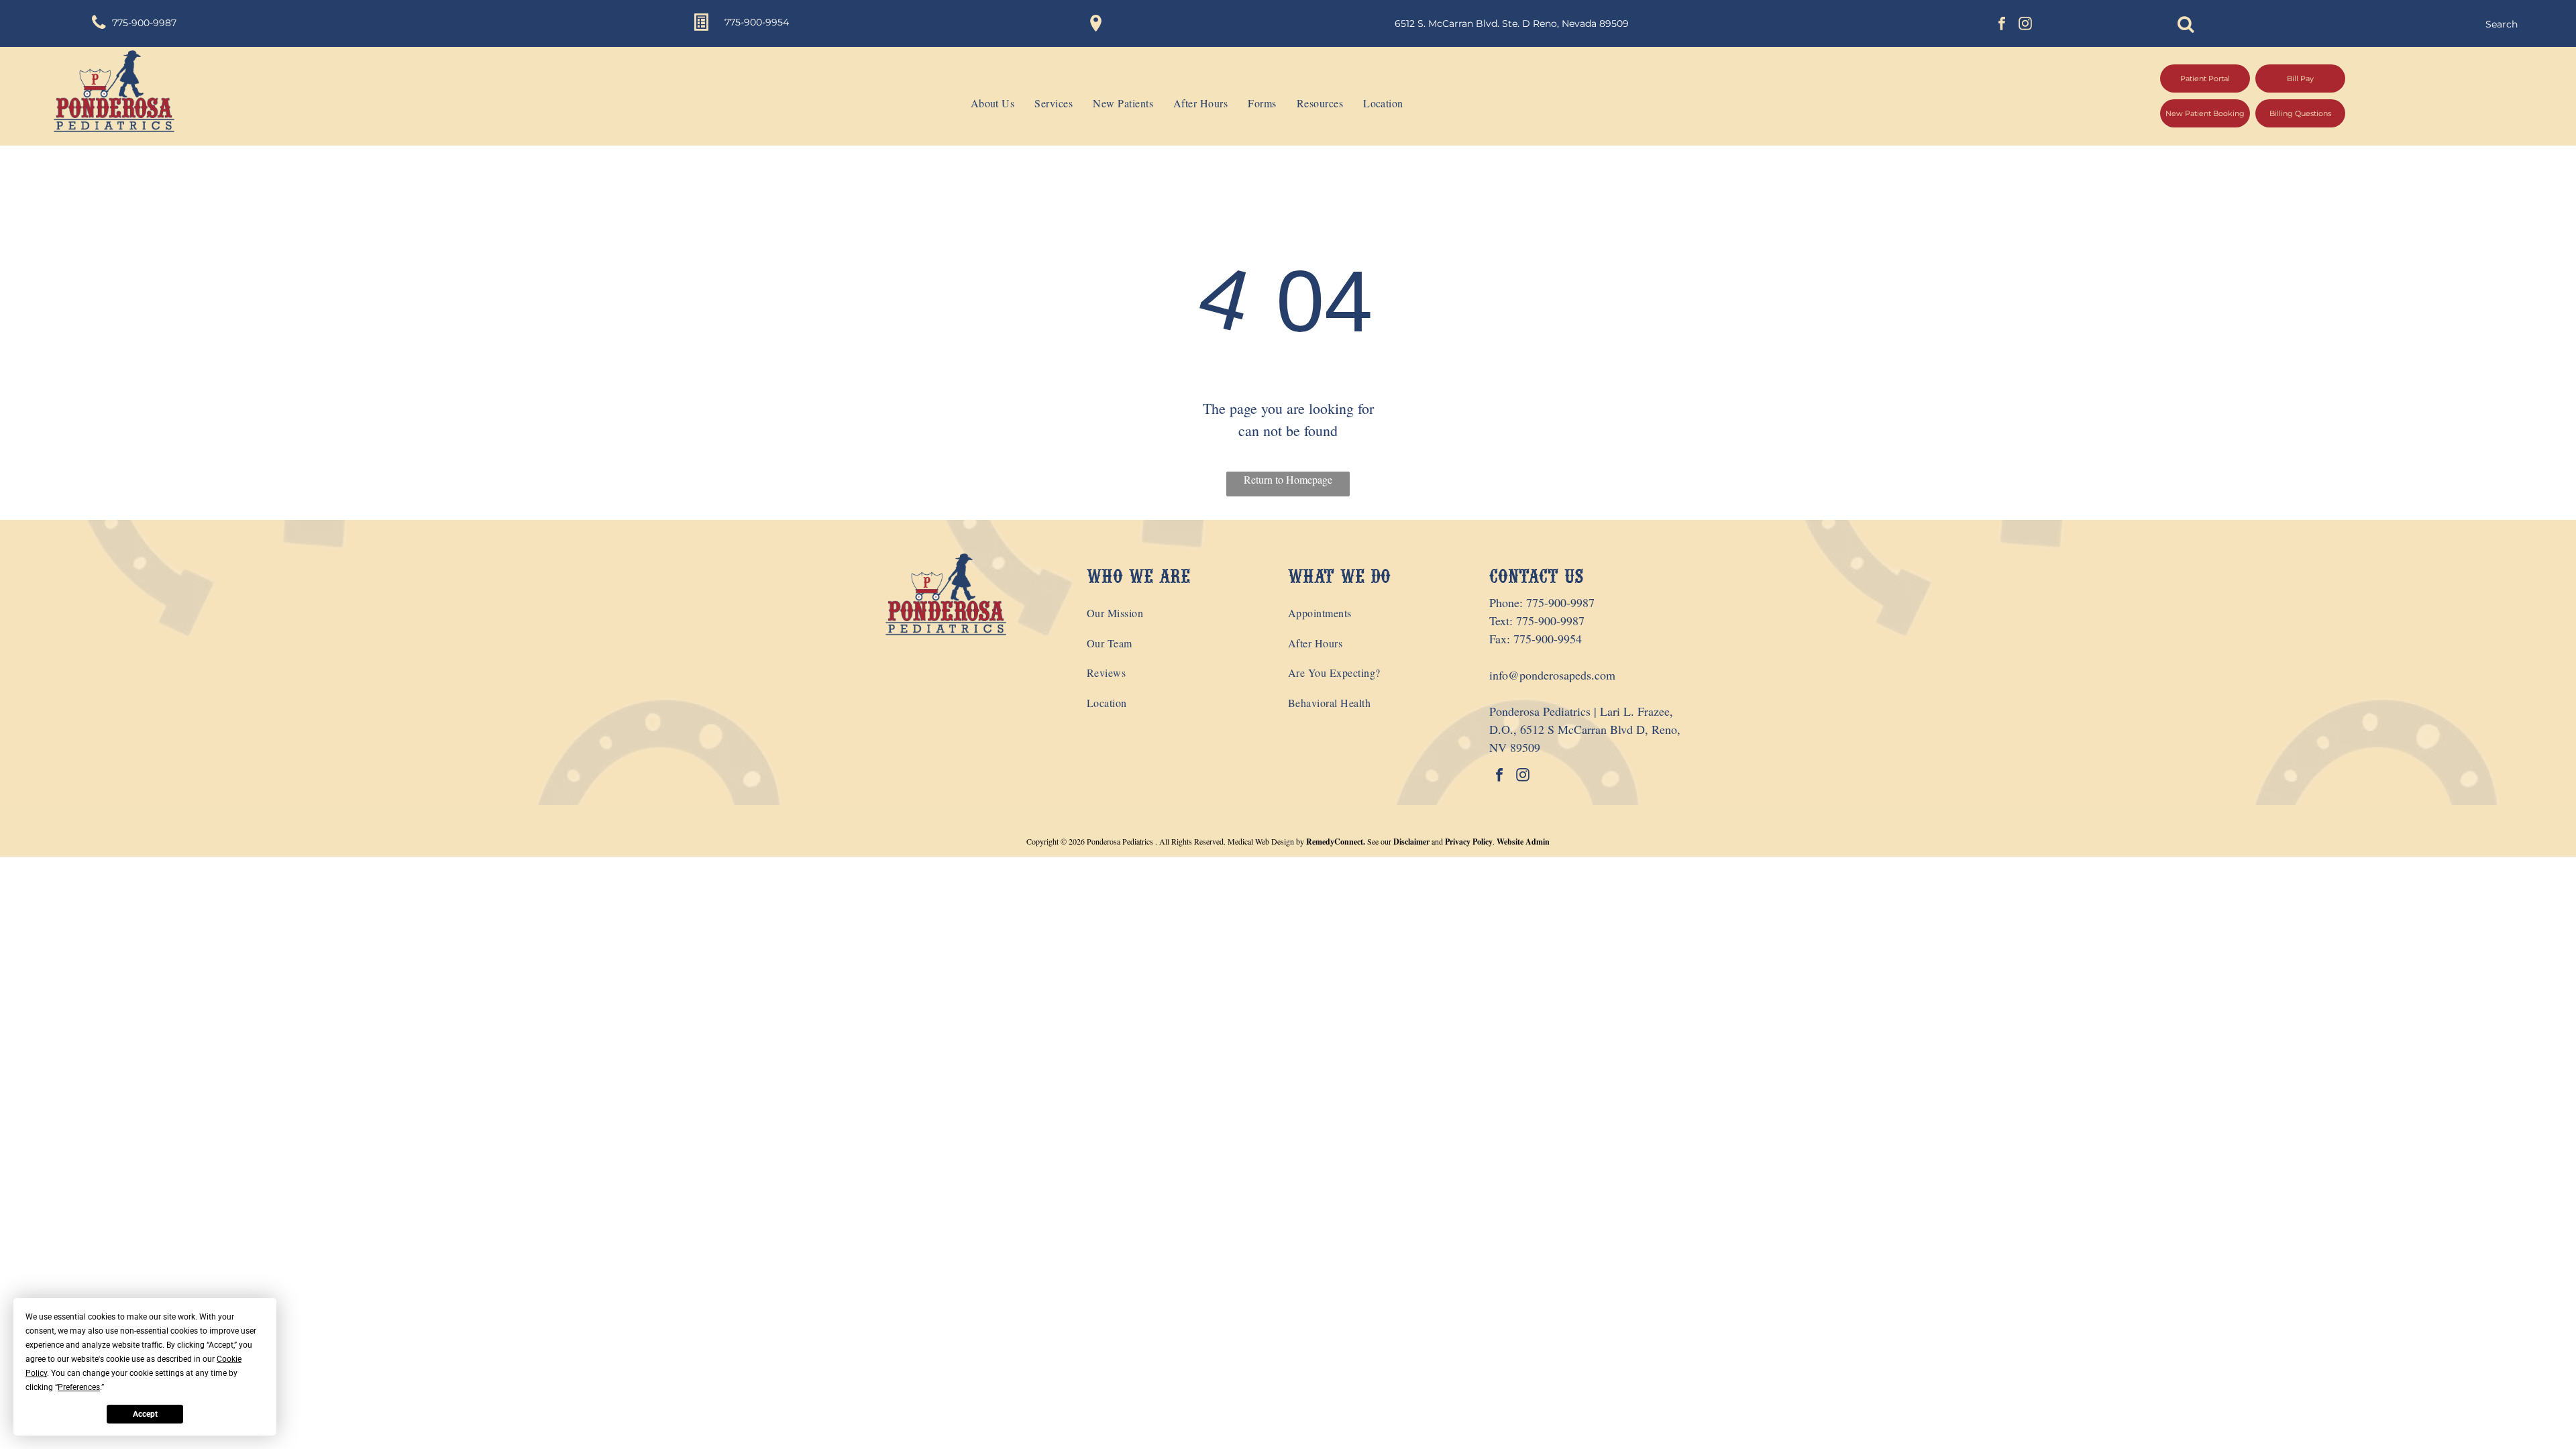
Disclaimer (1411, 842)
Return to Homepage (1288, 479)
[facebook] (2002, 25)
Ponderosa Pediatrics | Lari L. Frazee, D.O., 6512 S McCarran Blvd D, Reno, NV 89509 (1585, 729)
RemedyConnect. (1336, 842)
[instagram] (2025, 25)
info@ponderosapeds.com (1552, 675)
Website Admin (1523, 842)
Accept (145, 1414)
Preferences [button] (79, 1387)
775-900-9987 (1560, 602)
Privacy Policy (1469, 842)
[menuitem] (983, 103)
